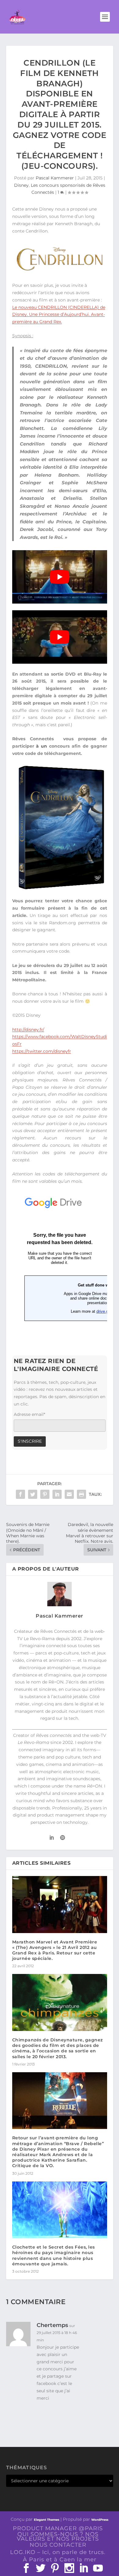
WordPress (100, 2520)
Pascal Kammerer (55, 178)
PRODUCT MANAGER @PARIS (58, 2528)
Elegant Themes (47, 2520)
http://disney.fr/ (28, 1030)
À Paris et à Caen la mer (60, 2560)
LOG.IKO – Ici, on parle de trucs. (58, 2552)
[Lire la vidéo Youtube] (60, 577)
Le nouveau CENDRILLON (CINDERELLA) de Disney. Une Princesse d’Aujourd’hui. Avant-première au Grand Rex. (59, 315)
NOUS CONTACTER (58, 2545)
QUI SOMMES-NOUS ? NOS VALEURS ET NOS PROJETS (58, 2536)
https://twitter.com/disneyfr (42, 1051)
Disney (21, 185)
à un (41, 746)
